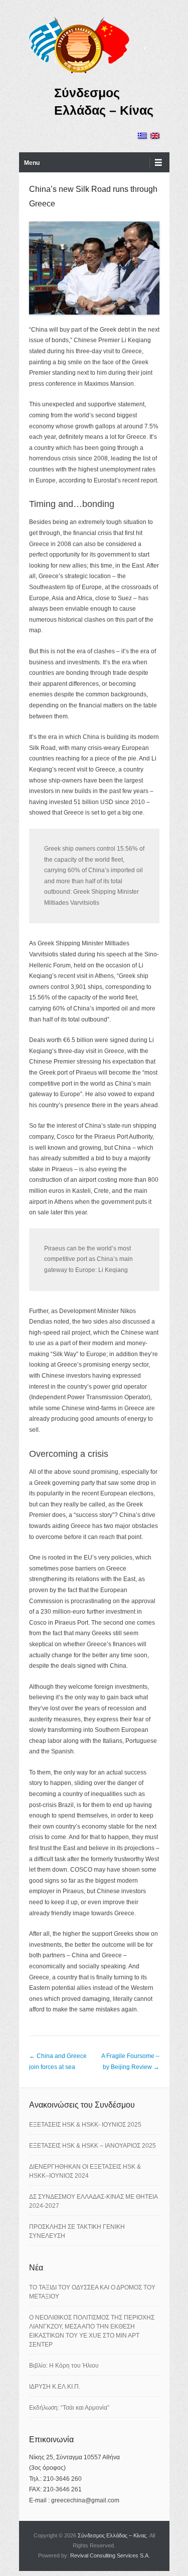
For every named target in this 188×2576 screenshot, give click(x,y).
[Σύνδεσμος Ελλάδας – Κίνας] (79, 45)
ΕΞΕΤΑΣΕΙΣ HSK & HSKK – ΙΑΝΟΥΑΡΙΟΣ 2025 (92, 2146)
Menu (32, 163)
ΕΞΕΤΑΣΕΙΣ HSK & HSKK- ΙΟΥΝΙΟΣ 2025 (85, 2125)
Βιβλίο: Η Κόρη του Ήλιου (64, 2366)
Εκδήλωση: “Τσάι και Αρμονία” (69, 2408)
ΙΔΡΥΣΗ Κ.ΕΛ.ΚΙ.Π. (55, 2387)
